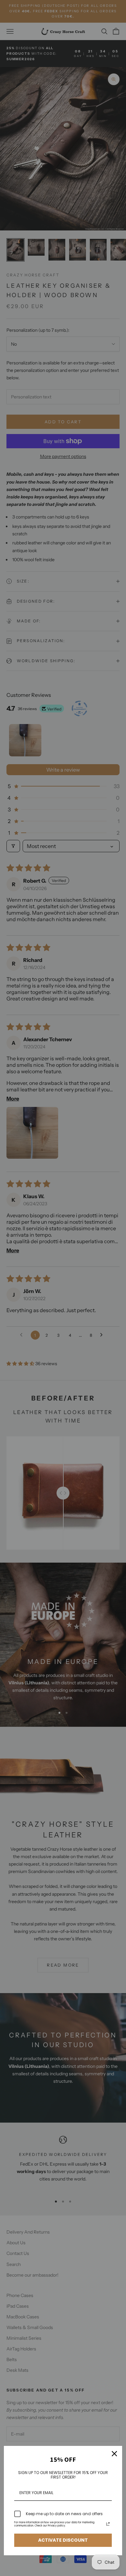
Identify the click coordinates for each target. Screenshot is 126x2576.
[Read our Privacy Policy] (108, 2524)
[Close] (114, 2454)
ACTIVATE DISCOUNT (63, 2540)
